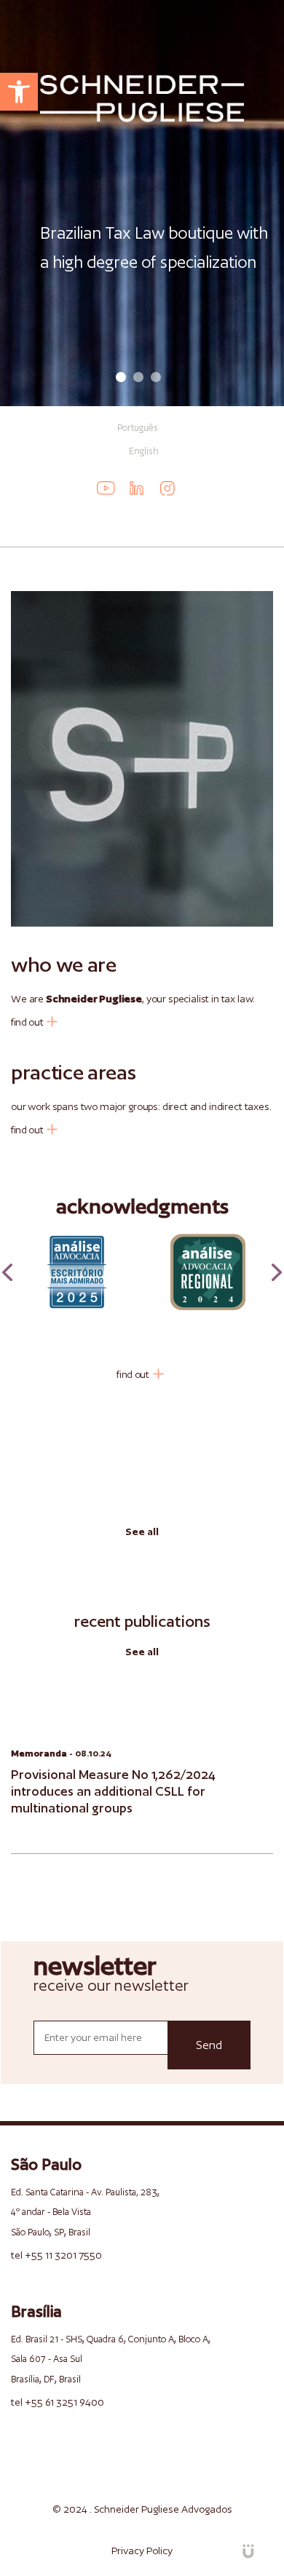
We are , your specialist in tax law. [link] (133, 999)
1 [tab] (121, 377)
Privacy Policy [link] (142, 2551)
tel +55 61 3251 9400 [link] (58, 2402)
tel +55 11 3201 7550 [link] (56, 2255)
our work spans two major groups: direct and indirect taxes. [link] (141, 1106)
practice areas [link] (74, 1072)
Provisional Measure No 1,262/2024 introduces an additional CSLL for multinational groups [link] (113, 1791)
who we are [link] (64, 964)
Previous (7, 1272)
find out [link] (27, 1022)
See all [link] (142, 1531)
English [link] (144, 451)
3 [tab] (156, 377)
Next (277, 1272)
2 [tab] (138, 377)
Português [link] (138, 428)
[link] (19, 92)
